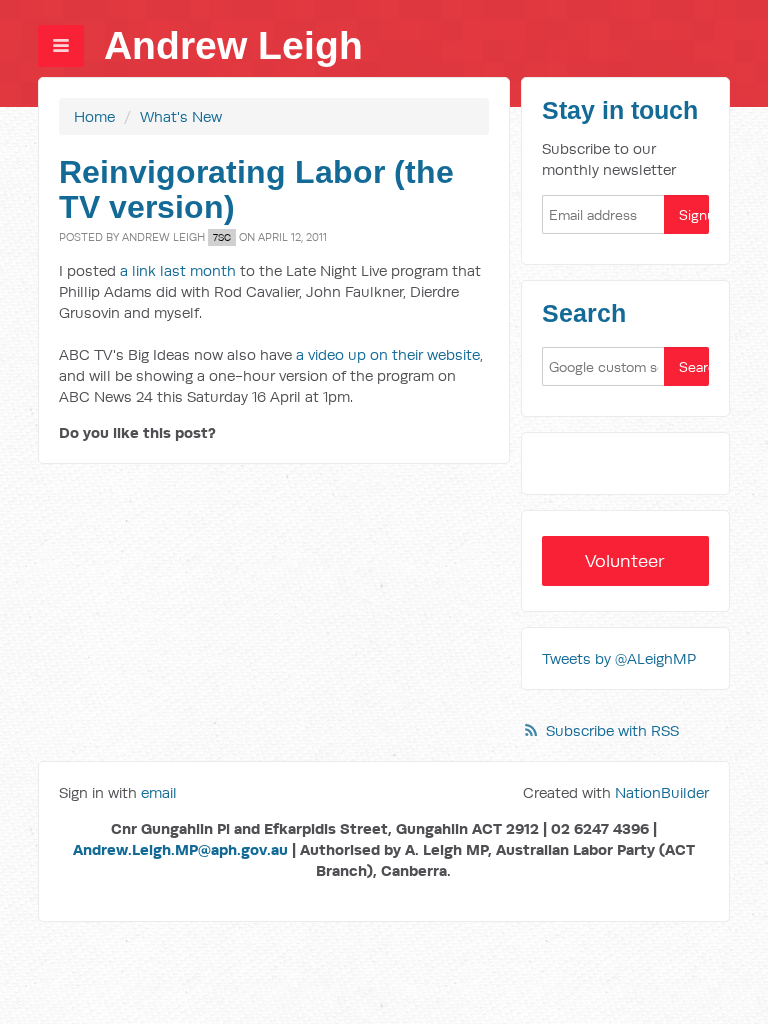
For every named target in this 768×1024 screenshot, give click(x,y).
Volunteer (625, 560)
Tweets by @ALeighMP (619, 658)
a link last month (178, 270)
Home (94, 116)
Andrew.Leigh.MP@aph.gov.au (180, 849)
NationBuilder (662, 792)
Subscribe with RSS (612, 730)
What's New (181, 116)
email (159, 792)
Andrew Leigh (233, 45)
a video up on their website (388, 354)
